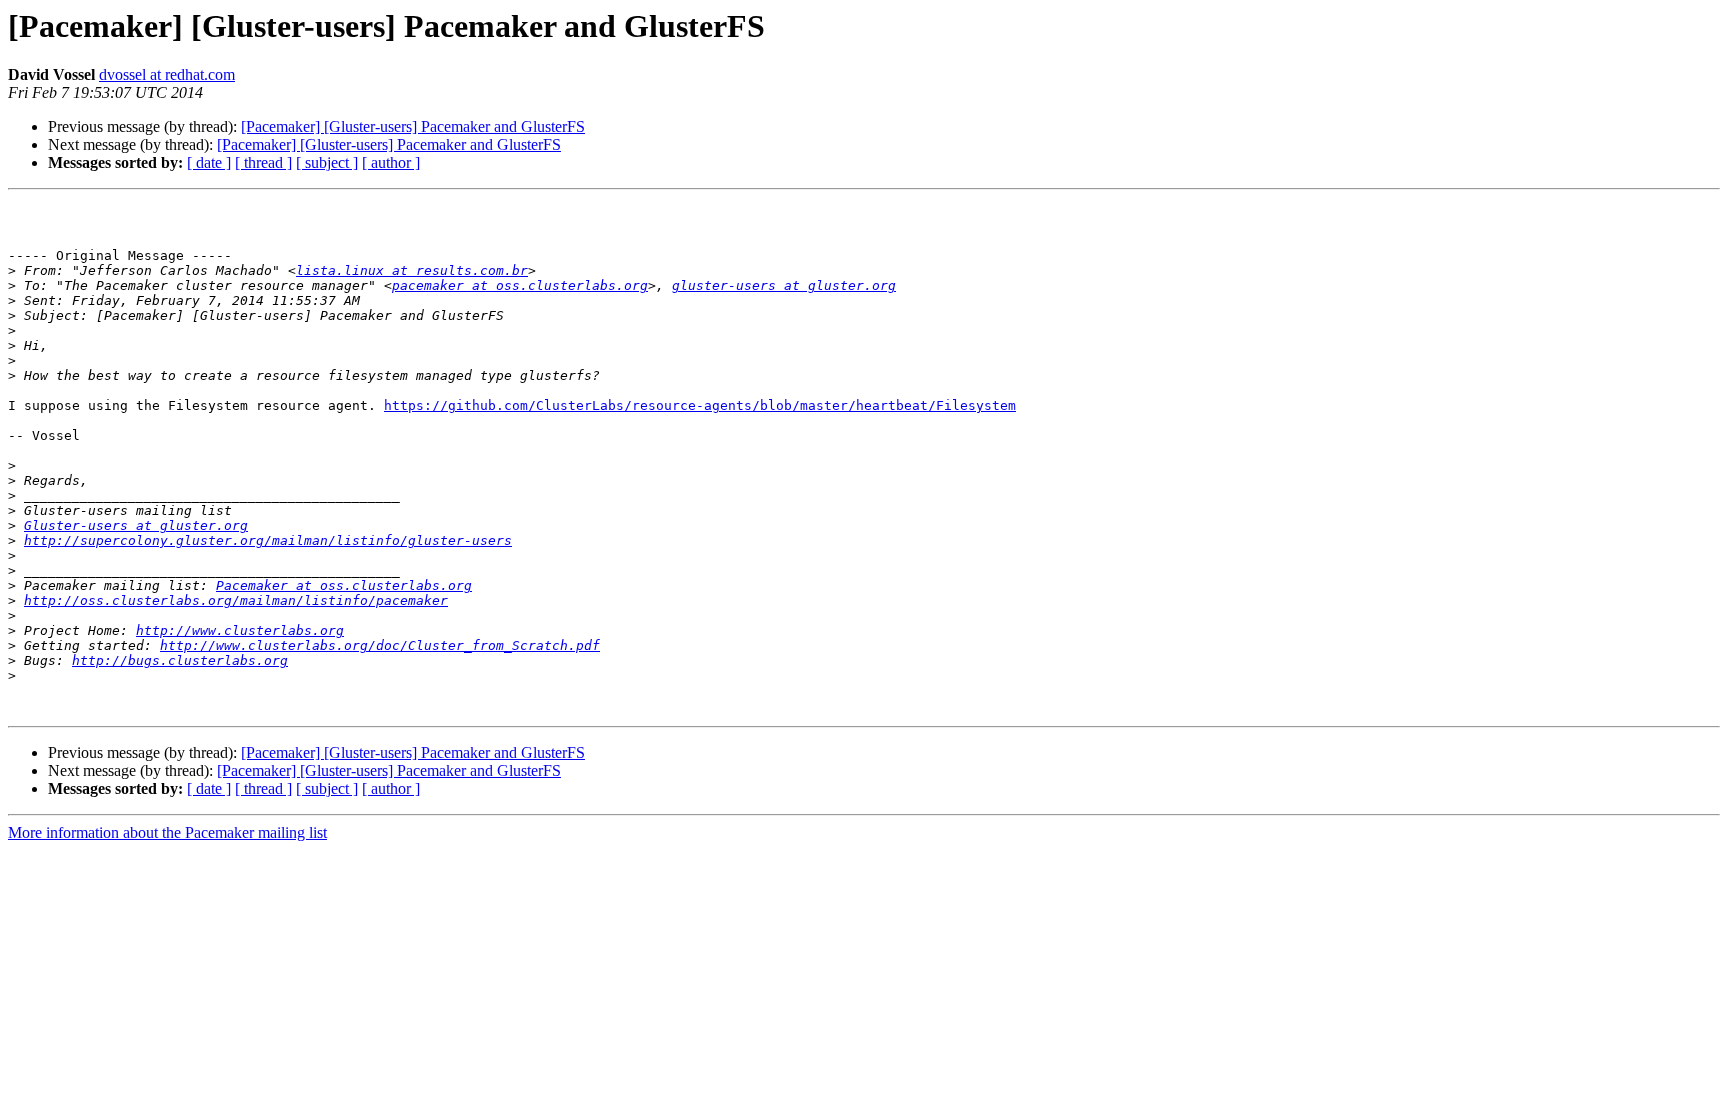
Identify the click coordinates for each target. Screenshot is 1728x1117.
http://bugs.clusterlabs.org (180, 660)
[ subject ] (327, 162)
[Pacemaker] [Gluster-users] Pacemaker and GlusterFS (413, 126)
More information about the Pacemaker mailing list (167, 832)
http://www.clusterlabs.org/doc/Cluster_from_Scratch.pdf (380, 645)
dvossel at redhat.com (167, 74)
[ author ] (391, 162)
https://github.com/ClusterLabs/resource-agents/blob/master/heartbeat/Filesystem (700, 405)
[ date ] (209, 162)
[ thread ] (263, 162)
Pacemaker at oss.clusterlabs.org (344, 585)
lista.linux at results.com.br (412, 270)
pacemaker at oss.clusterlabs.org (520, 285)
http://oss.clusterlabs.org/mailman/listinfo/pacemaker (236, 600)
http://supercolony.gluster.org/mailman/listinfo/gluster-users (268, 540)
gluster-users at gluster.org (784, 285)
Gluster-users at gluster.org (136, 525)
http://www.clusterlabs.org (240, 630)
